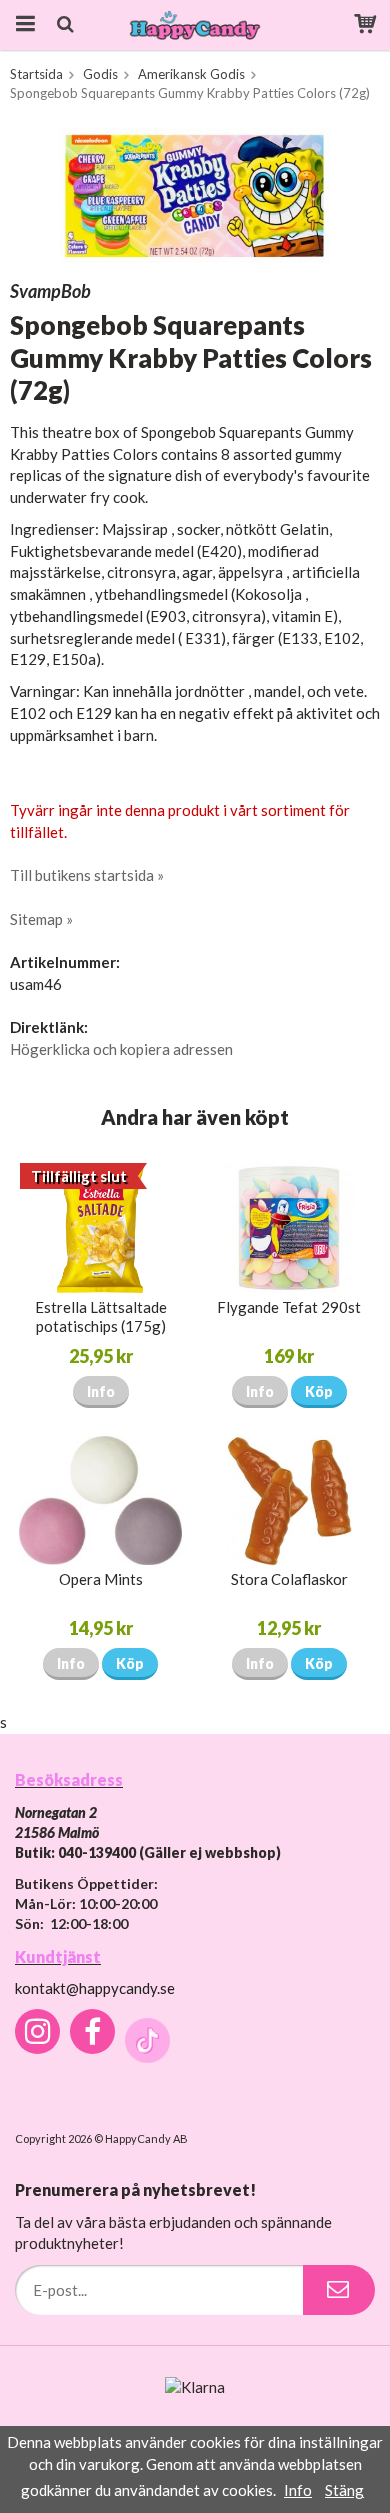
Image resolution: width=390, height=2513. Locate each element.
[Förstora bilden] (195, 193)
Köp (319, 1391)
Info (101, 1391)
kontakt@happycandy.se (95, 1988)
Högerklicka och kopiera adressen (121, 1049)
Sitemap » (41, 919)
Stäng (344, 2490)
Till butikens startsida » (87, 875)
